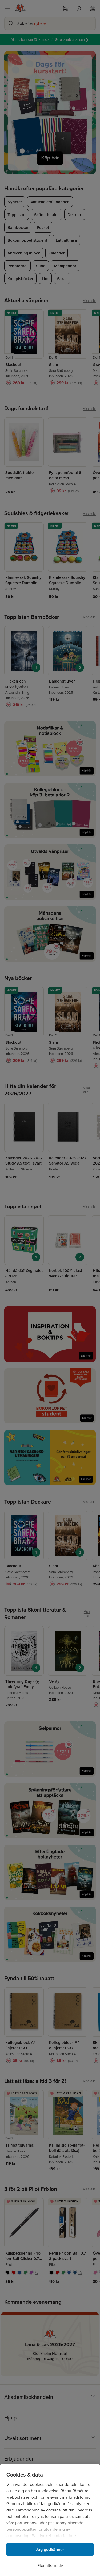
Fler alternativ (50, 2565)
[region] (50, 2520)
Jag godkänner (50, 2549)
